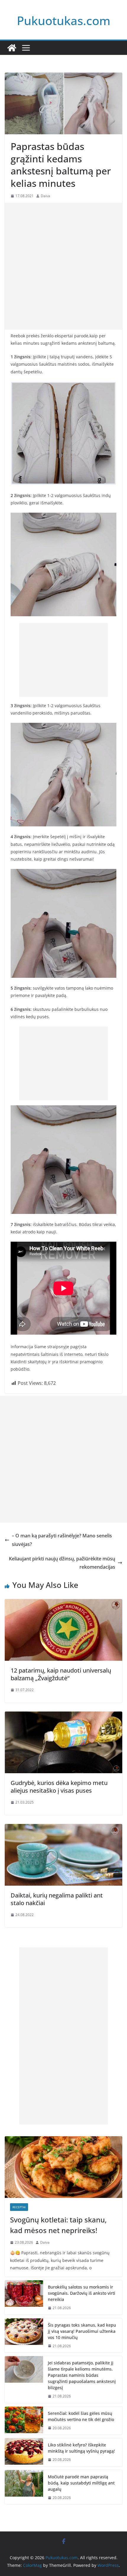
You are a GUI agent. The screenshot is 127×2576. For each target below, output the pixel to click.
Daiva (45, 196)
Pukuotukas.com (64, 21)
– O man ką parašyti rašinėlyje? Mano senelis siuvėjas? (62, 1540)
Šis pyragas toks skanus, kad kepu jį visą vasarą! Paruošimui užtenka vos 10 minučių (82, 2331)
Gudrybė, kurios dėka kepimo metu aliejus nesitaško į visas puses (59, 1787)
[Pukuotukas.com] (12, 48)
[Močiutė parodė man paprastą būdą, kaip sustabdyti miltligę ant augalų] (24, 2487)
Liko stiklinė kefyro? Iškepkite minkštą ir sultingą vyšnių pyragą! (81, 2448)
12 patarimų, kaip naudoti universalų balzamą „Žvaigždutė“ (61, 1674)
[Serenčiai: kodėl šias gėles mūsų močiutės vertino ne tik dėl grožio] (24, 2421)
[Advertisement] (63, 266)
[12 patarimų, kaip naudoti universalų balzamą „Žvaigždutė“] (63, 1603)
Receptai (19, 2207)
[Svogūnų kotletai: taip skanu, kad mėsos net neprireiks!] (63, 2167)
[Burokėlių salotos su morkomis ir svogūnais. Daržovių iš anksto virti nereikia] (24, 2298)
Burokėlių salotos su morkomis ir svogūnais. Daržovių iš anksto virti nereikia (82, 2293)
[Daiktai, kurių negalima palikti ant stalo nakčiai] (63, 1828)
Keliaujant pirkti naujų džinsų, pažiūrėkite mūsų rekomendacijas (62, 1563)
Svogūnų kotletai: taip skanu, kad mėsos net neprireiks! (58, 2225)
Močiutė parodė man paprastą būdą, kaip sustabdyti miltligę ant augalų (81, 2483)
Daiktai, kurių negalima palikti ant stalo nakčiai (57, 1899)
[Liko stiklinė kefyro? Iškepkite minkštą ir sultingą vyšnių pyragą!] (24, 2452)
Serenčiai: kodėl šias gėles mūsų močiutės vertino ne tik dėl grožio (81, 2416)
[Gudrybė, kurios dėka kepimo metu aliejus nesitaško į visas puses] (63, 1716)
